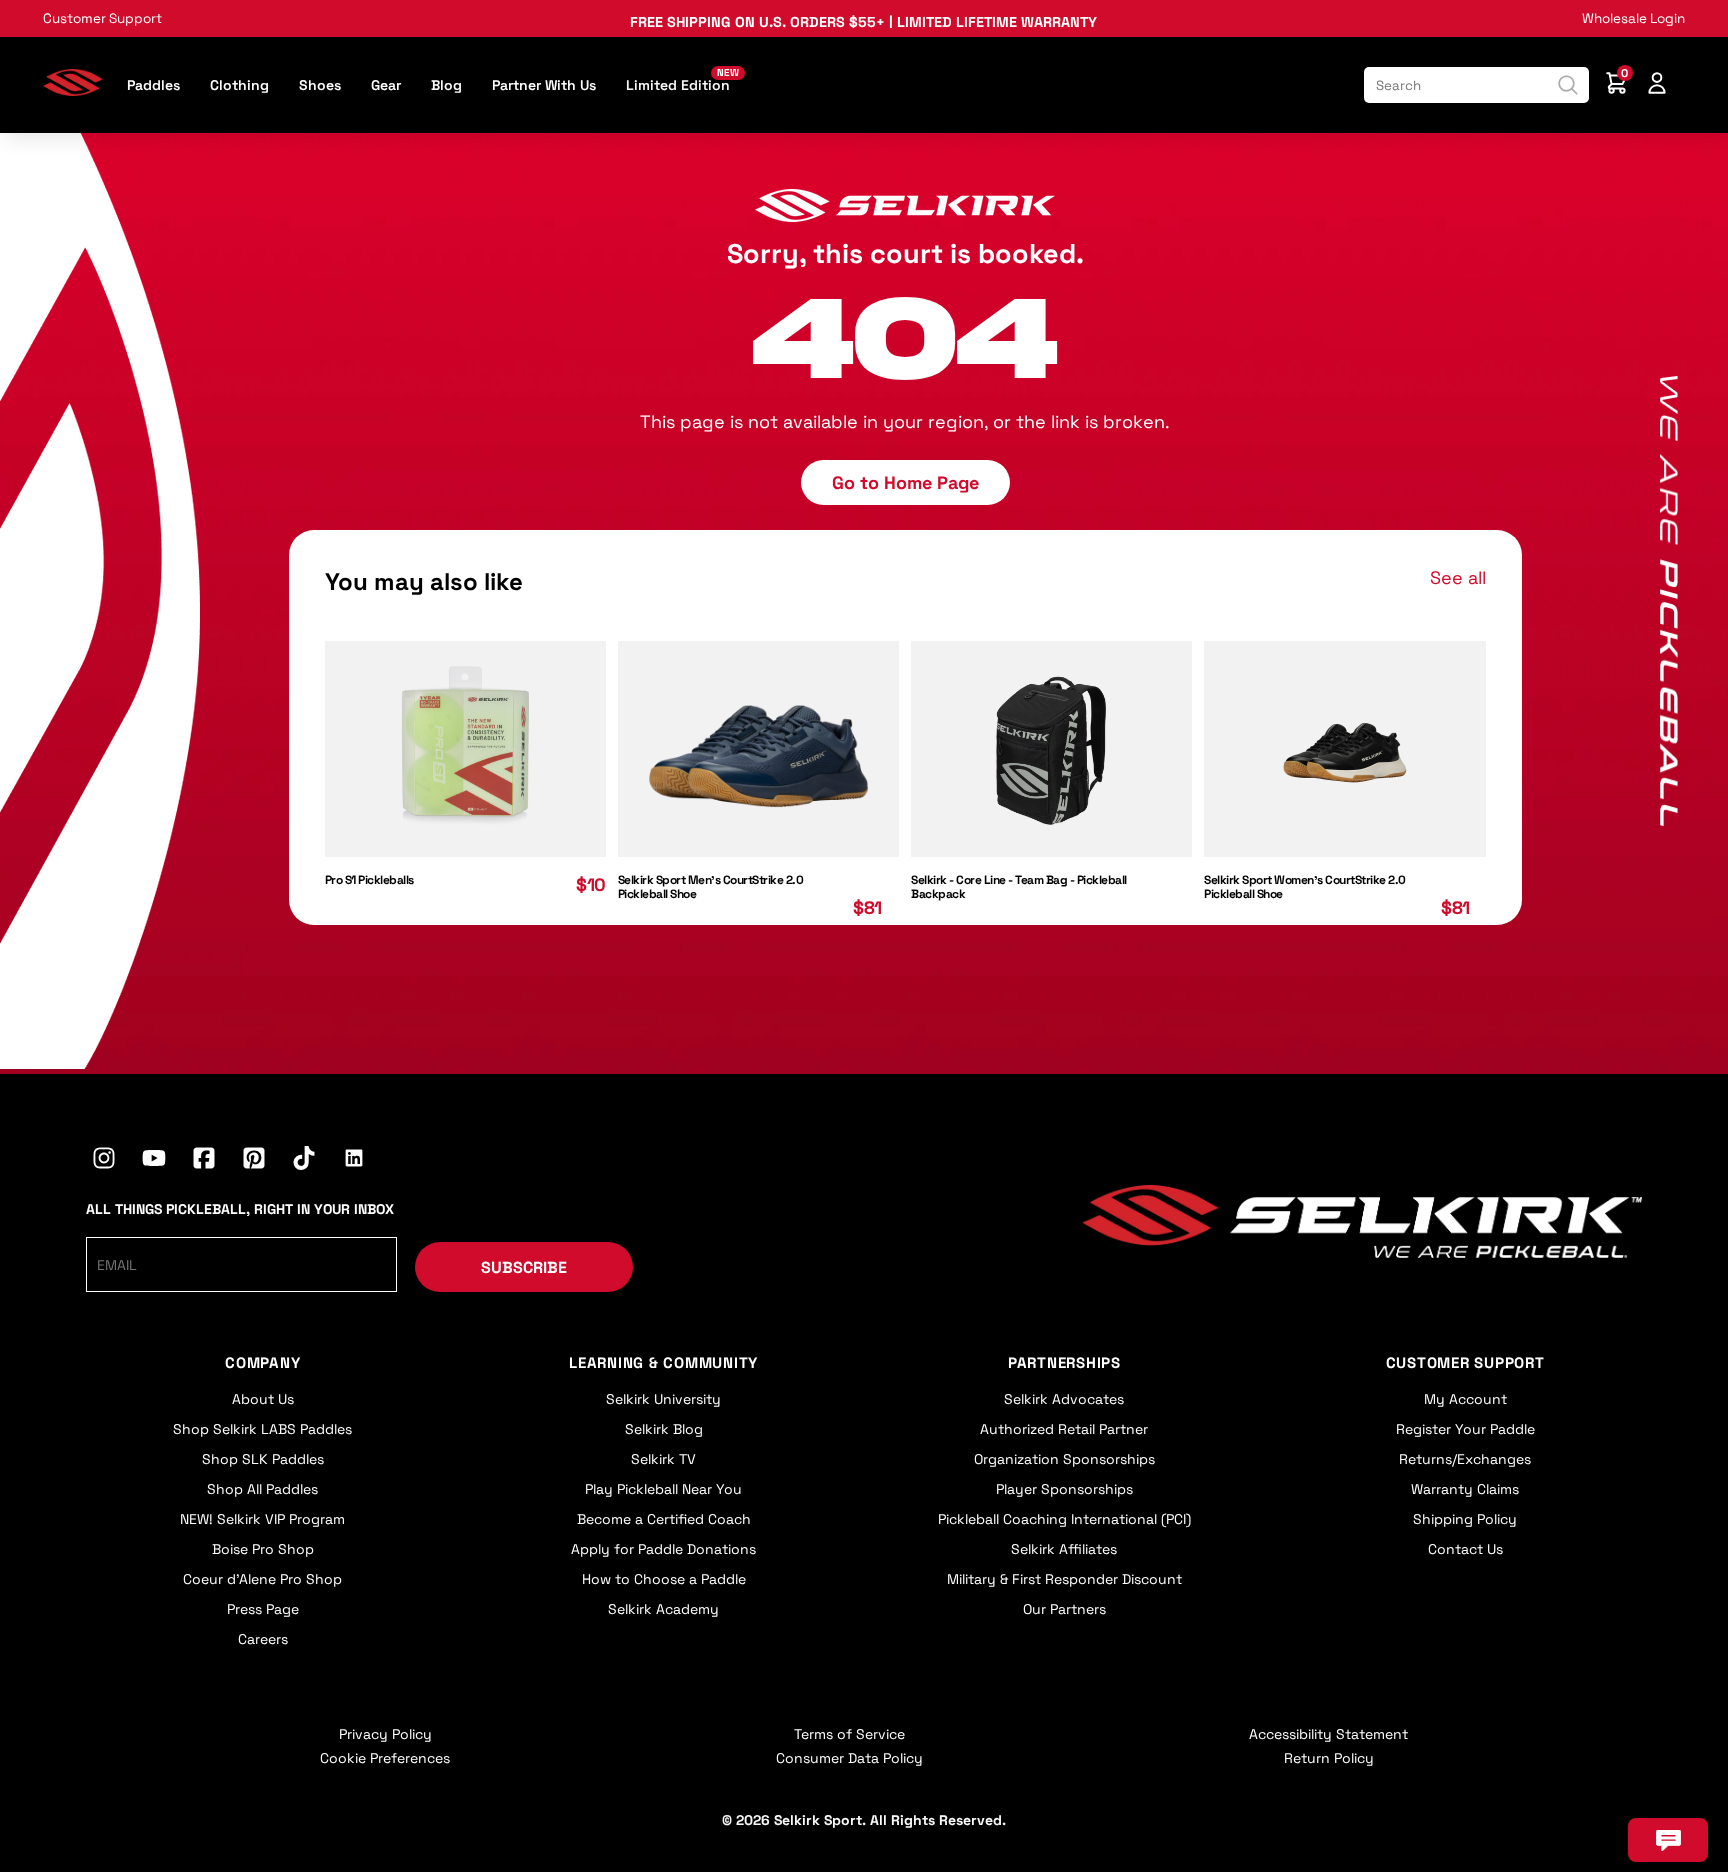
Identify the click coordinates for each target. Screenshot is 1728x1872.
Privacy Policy (385, 1734)
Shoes (320, 85)
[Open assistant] (1668, 1840)
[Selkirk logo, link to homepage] (73, 89)
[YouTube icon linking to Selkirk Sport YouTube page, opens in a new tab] (154, 1161)
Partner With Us (544, 85)
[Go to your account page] (1657, 85)
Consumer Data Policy (849, 1758)
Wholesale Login (1633, 18)
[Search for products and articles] (1568, 85)
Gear (386, 85)
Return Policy (1329, 1758)
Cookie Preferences (385, 1758)
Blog (446, 85)
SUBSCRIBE (524, 1267)
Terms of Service (849, 1734)
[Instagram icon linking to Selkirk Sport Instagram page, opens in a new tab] (104, 1161)
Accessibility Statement (1328, 1734)
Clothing (239, 85)
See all (1458, 577)
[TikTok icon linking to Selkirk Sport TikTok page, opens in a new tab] (304, 1161)
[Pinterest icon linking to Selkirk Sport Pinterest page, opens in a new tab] (254, 1161)
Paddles (153, 85)
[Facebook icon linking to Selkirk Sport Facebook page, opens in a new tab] (204, 1161)
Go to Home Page (905, 482)
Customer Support (102, 18)
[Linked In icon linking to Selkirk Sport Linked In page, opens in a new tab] (354, 1161)
